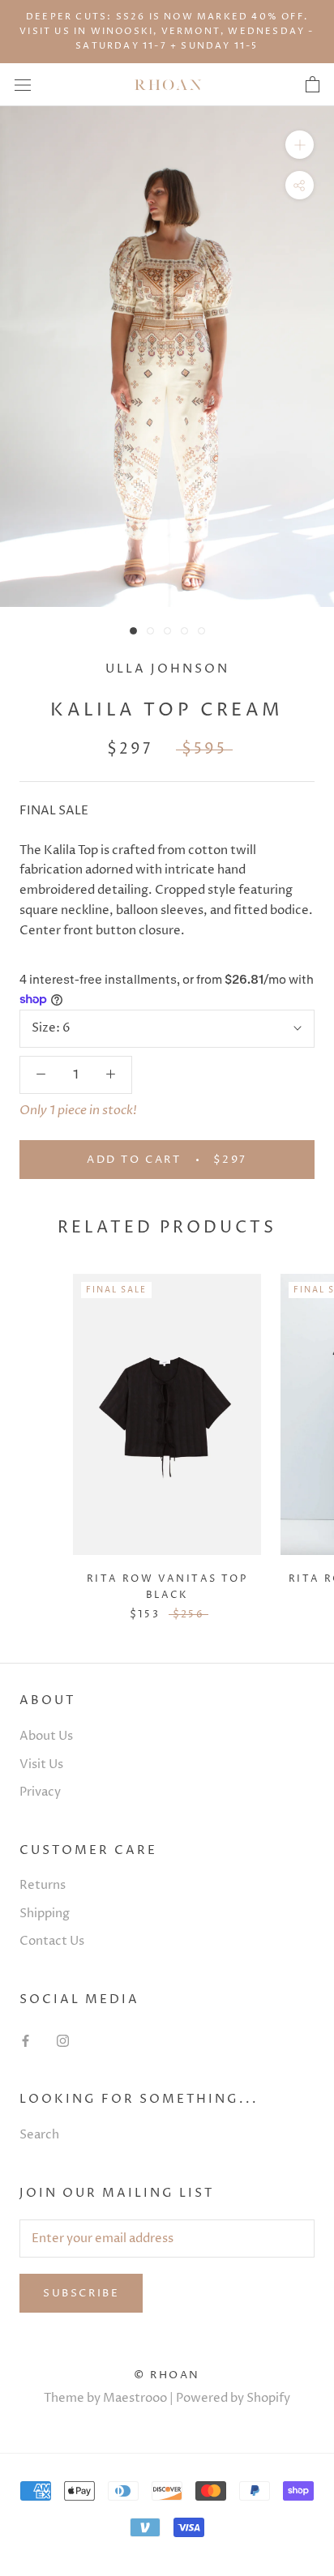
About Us (46, 1736)
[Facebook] (26, 2042)
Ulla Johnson (167, 669)
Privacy (40, 1792)
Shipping (45, 1914)
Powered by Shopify (233, 2398)
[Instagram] (63, 2042)
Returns (43, 1885)
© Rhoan (167, 2375)
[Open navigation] (23, 85)
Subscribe (81, 2293)
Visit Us (41, 1764)
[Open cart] (313, 85)
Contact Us (52, 1941)
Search (39, 2135)
